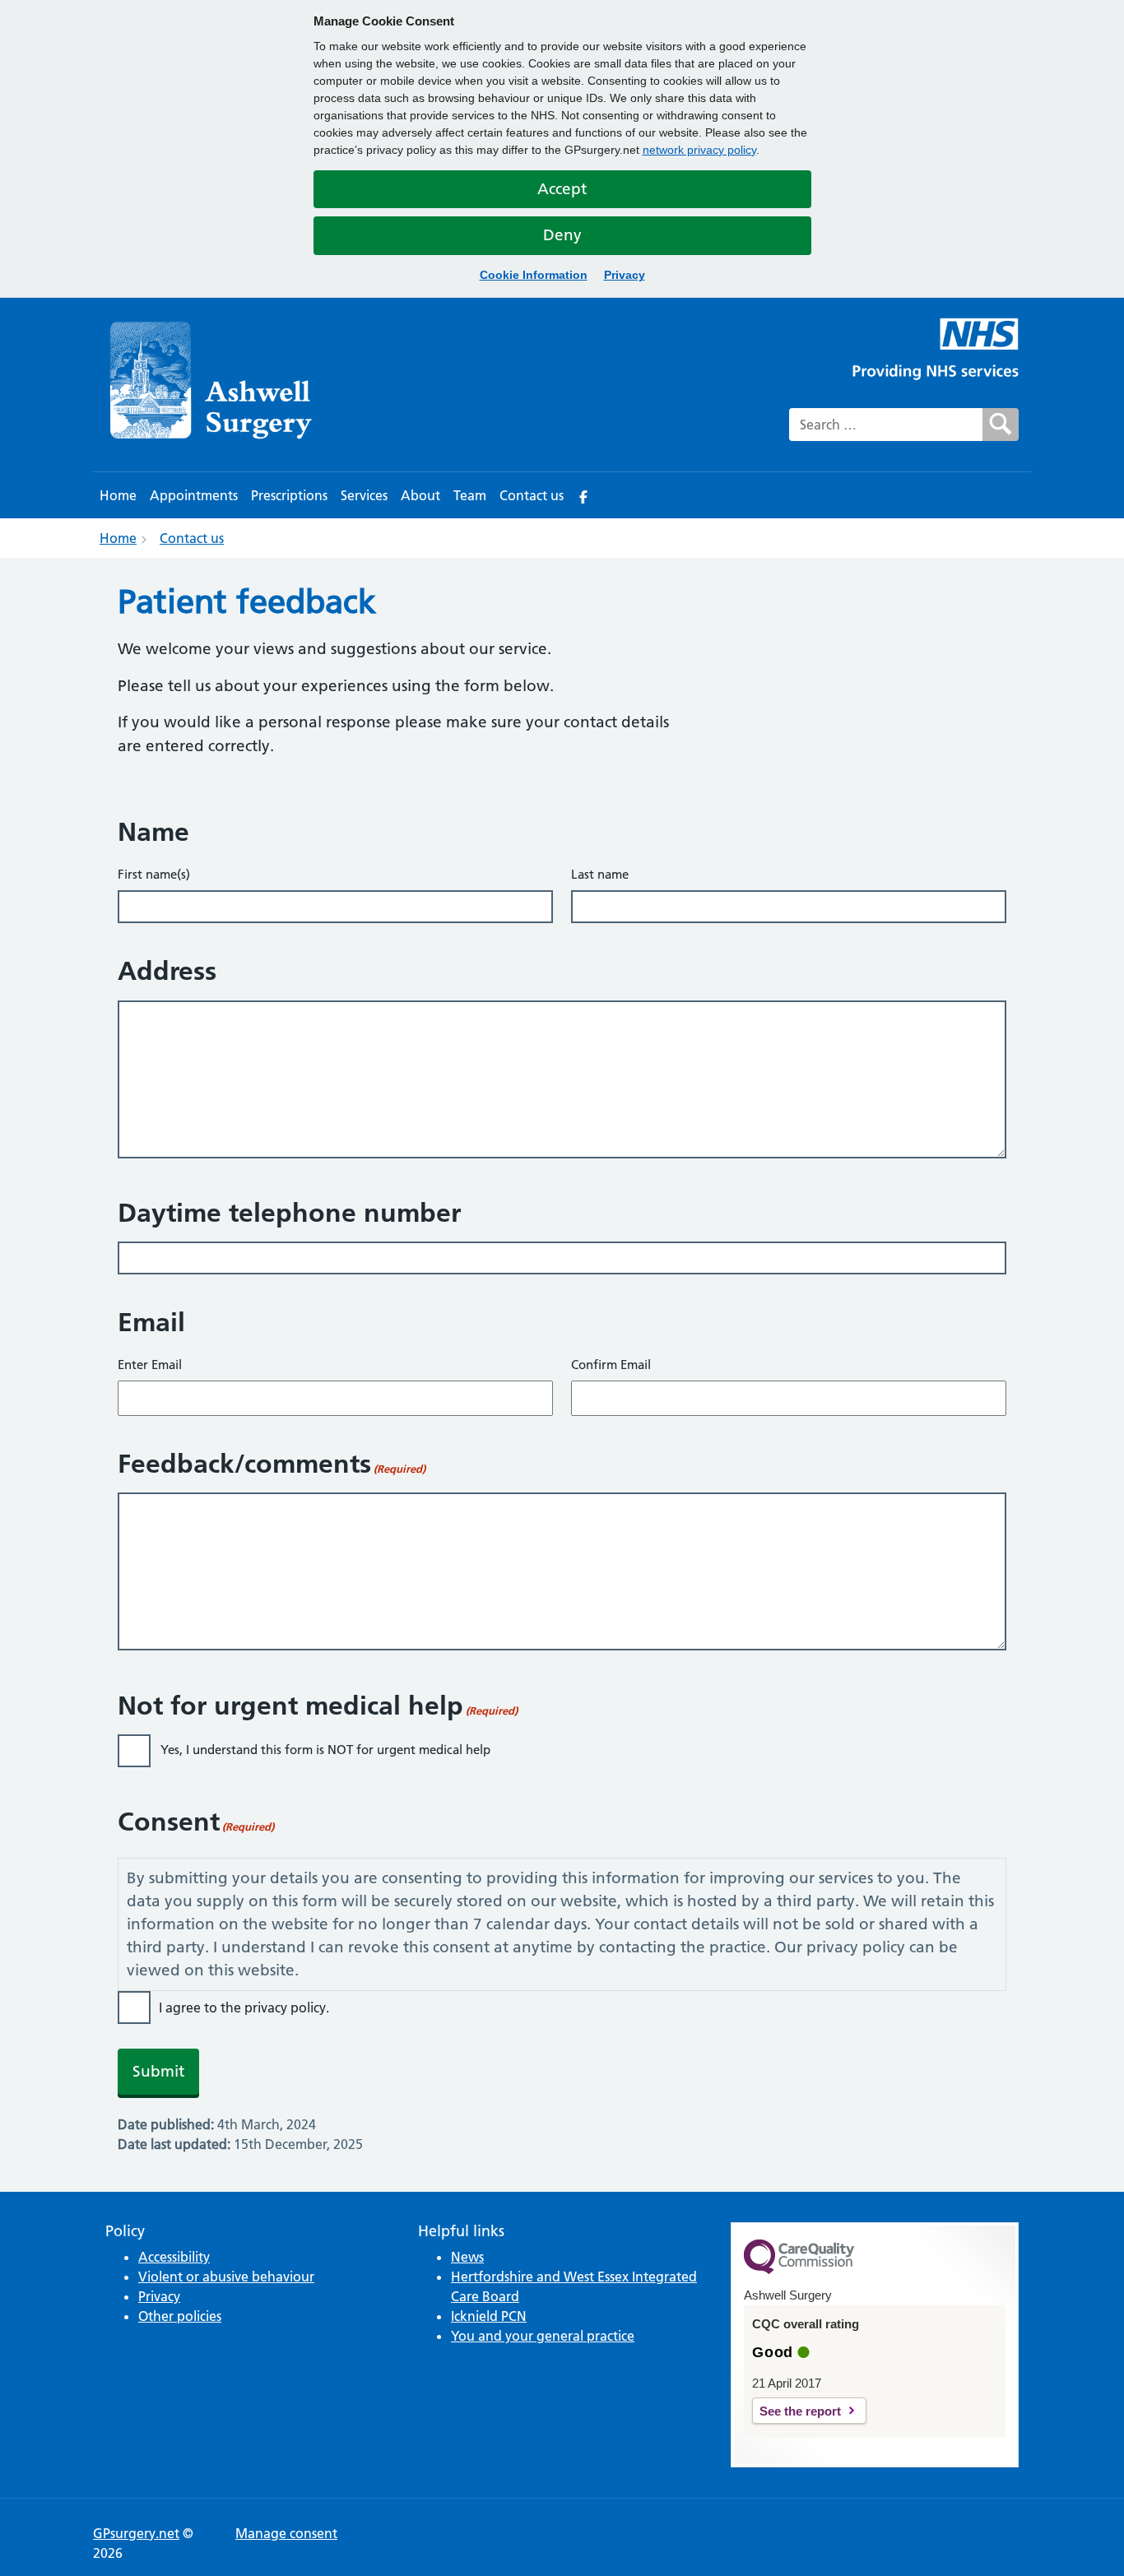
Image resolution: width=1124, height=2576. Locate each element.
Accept (562, 189)
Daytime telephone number (289, 1213)
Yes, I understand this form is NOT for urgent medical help (325, 1750)
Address (167, 971)
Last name (600, 874)
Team (470, 495)
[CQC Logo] (799, 2270)
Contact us (532, 495)
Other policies (180, 2316)
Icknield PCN (489, 2316)
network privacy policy (699, 150)
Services (364, 495)
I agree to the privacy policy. (244, 2007)
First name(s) (154, 874)
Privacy (625, 275)
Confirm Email (611, 1365)
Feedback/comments (272, 1464)
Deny (562, 235)
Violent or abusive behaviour (226, 2277)
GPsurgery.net (136, 2533)
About (420, 495)
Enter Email (150, 1365)
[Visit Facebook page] (583, 495)
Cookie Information (534, 275)
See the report (800, 2411)
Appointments (194, 495)
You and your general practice (543, 2336)
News (467, 2257)
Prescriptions (289, 495)
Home (118, 495)
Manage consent (286, 2533)
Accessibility (174, 2257)
